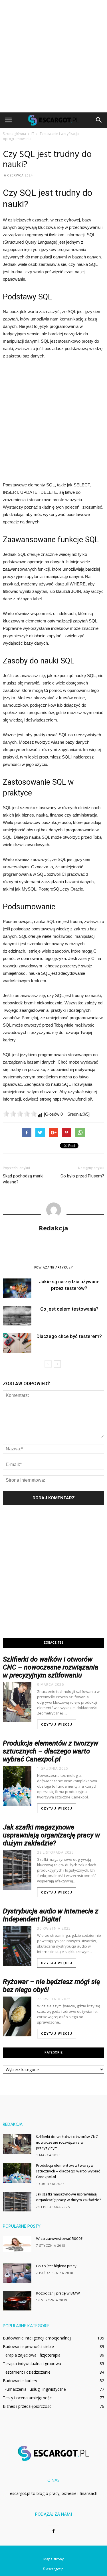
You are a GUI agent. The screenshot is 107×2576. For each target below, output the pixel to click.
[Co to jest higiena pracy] (17, 2273)
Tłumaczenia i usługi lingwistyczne (34, 2389)
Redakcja (53, 1228)
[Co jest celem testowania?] (17, 1316)
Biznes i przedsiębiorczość (27, 2406)
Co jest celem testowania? (69, 1309)
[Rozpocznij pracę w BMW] (17, 2301)
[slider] (20, 1114)
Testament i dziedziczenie (27, 2372)
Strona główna (14, 134)
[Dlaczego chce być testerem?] (17, 1343)
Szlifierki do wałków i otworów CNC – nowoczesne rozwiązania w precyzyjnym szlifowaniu (51, 1667)
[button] (99, 120)
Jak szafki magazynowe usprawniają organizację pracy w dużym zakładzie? (51, 1835)
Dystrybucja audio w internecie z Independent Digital (51, 1915)
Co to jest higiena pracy (56, 2266)
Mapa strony (53, 2559)
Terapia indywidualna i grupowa (32, 2364)
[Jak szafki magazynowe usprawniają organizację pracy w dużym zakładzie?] (17, 2202)
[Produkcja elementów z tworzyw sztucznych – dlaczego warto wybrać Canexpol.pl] (17, 2173)
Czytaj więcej (57, 1725)
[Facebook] (54, 2531)
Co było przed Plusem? (82, 1176)
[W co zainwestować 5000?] (17, 2244)
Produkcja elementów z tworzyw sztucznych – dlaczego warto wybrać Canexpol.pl (51, 1751)
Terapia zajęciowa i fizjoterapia (32, 2355)
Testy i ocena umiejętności (28, 2398)
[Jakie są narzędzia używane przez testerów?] (17, 1288)
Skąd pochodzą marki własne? (23, 1179)
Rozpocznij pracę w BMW (58, 2294)
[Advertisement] (53, 56)
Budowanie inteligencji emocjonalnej (37, 2338)
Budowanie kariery (20, 2381)
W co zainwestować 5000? (59, 2239)
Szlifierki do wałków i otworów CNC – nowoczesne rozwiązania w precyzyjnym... (68, 2143)
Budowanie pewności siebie (28, 2346)
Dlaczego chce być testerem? (69, 1336)
